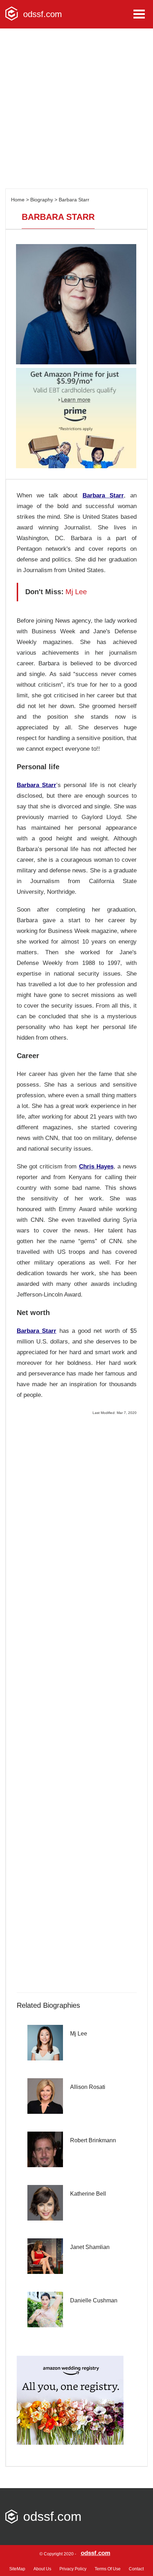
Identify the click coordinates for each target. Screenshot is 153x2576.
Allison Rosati (88, 2087)
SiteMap (17, 2569)
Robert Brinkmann (93, 2140)
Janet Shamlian (90, 2247)
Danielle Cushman (94, 2300)
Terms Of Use (108, 2569)
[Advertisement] (76, 109)
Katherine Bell (88, 2194)
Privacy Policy (73, 2569)
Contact (136, 2569)
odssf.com (96, 2553)
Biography (42, 200)
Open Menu (139, 14)
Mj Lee (79, 2034)
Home (18, 200)
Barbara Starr (74, 200)
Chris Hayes (96, 1166)
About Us (42, 2569)
